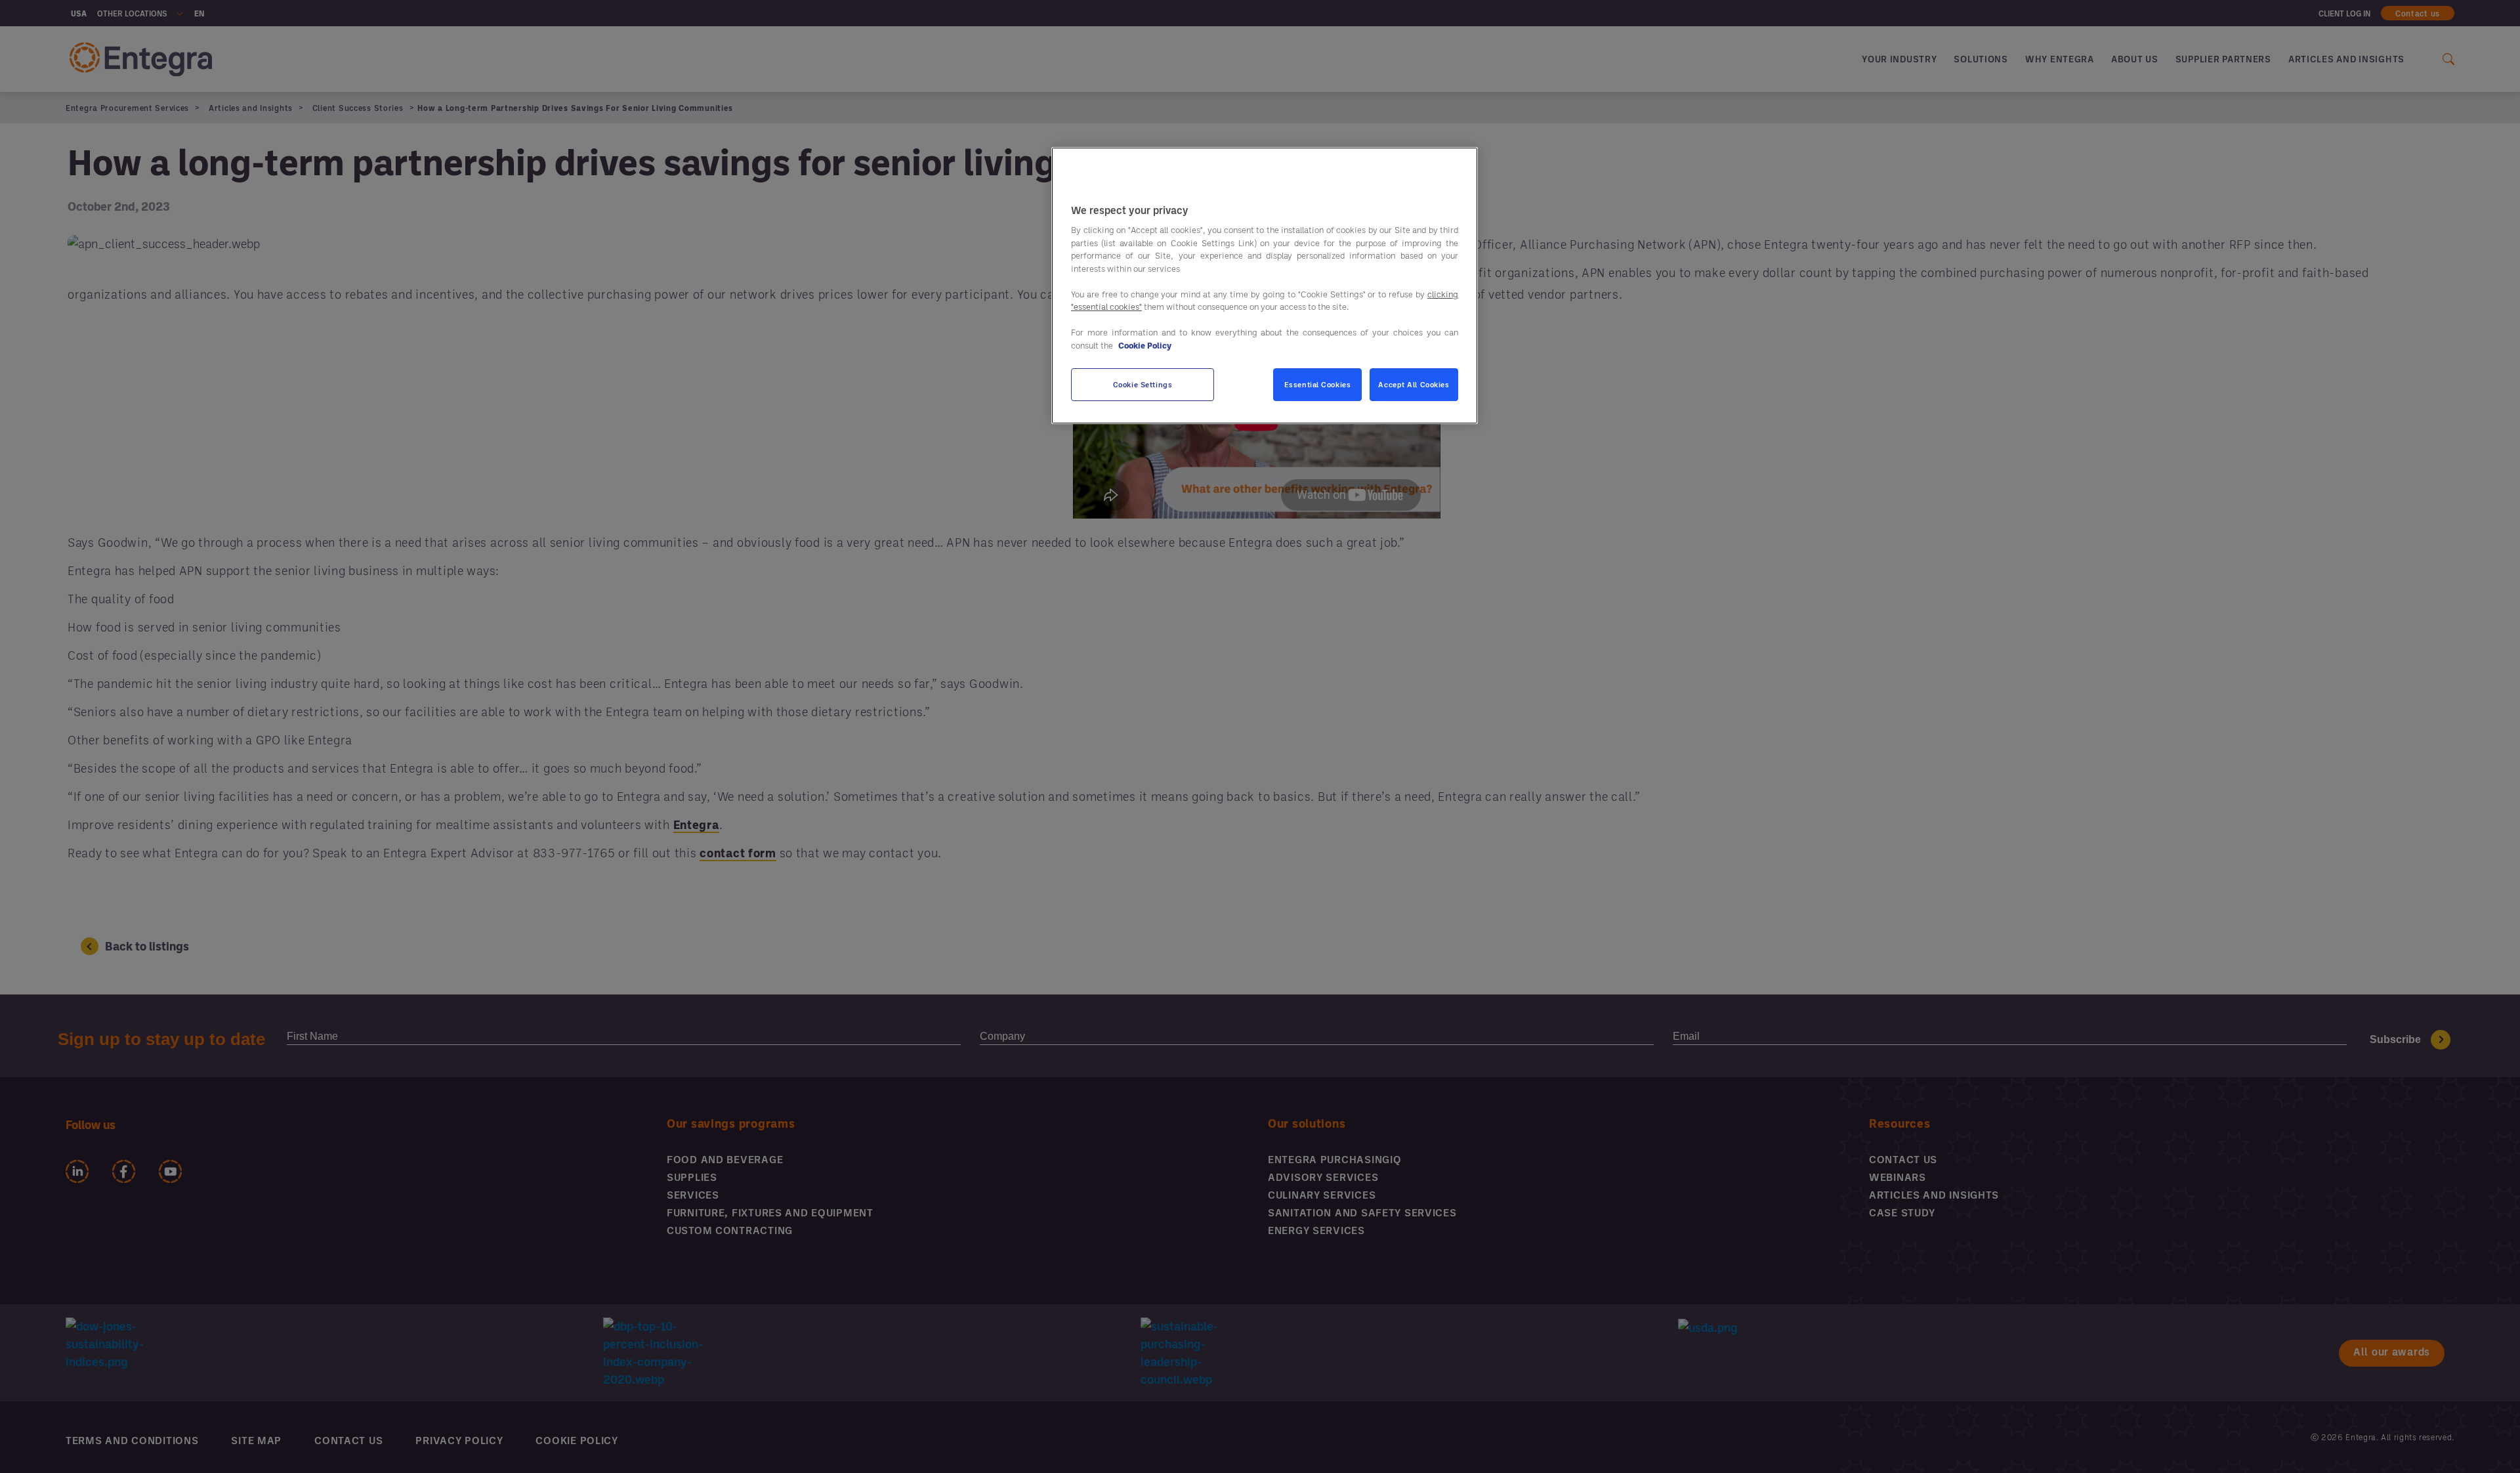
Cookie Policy (1145, 345)
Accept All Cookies (1414, 385)
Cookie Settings (1143, 385)
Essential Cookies (1318, 385)
